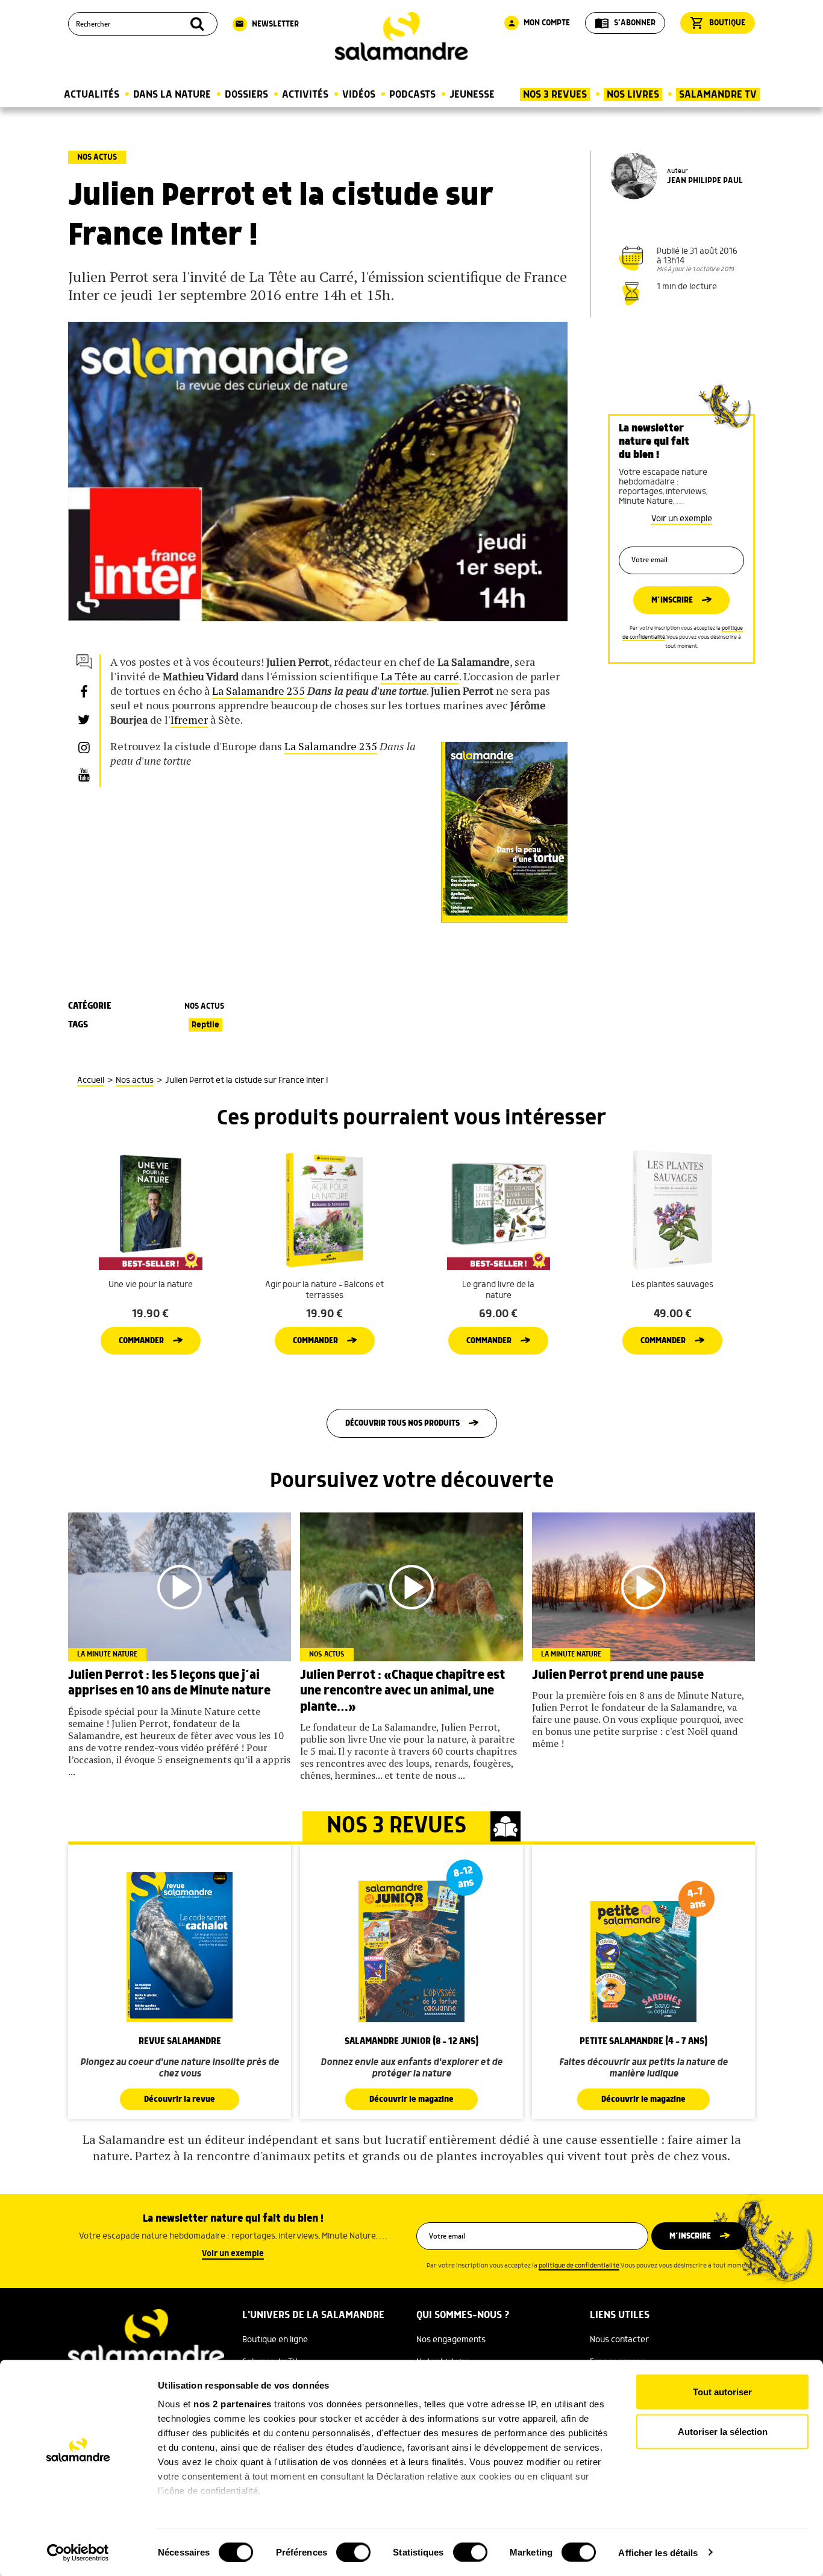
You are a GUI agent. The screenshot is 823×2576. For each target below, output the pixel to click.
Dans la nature (172, 95)
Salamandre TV (718, 95)
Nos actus (97, 157)
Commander (141, 1341)
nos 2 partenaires (233, 2404)
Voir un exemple (682, 519)
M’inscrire (672, 600)
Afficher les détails (658, 2552)
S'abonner (625, 23)
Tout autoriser (722, 2392)
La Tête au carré (420, 676)
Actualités (92, 95)
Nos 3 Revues (555, 95)
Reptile (205, 1025)
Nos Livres (633, 95)
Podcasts (412, 95)
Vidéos (359, 95)
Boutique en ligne (275, 2340)
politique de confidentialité (579, 2266)
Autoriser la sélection (723, 2431)
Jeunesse (472, 95)
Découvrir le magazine (411, 2099)
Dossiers (246, 95)
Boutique (718, 23)
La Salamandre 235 (258, 691)
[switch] (353, 2552)
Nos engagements (451, 2340)
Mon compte (539, 23)
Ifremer (189, 719)
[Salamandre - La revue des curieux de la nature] (401, 36)
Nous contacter (619, 2340)
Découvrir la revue (180, 2099)
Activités (305, 95)
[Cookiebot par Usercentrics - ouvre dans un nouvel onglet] (78, 2552)
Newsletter (267, 24)
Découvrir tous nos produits (402, 1423)
